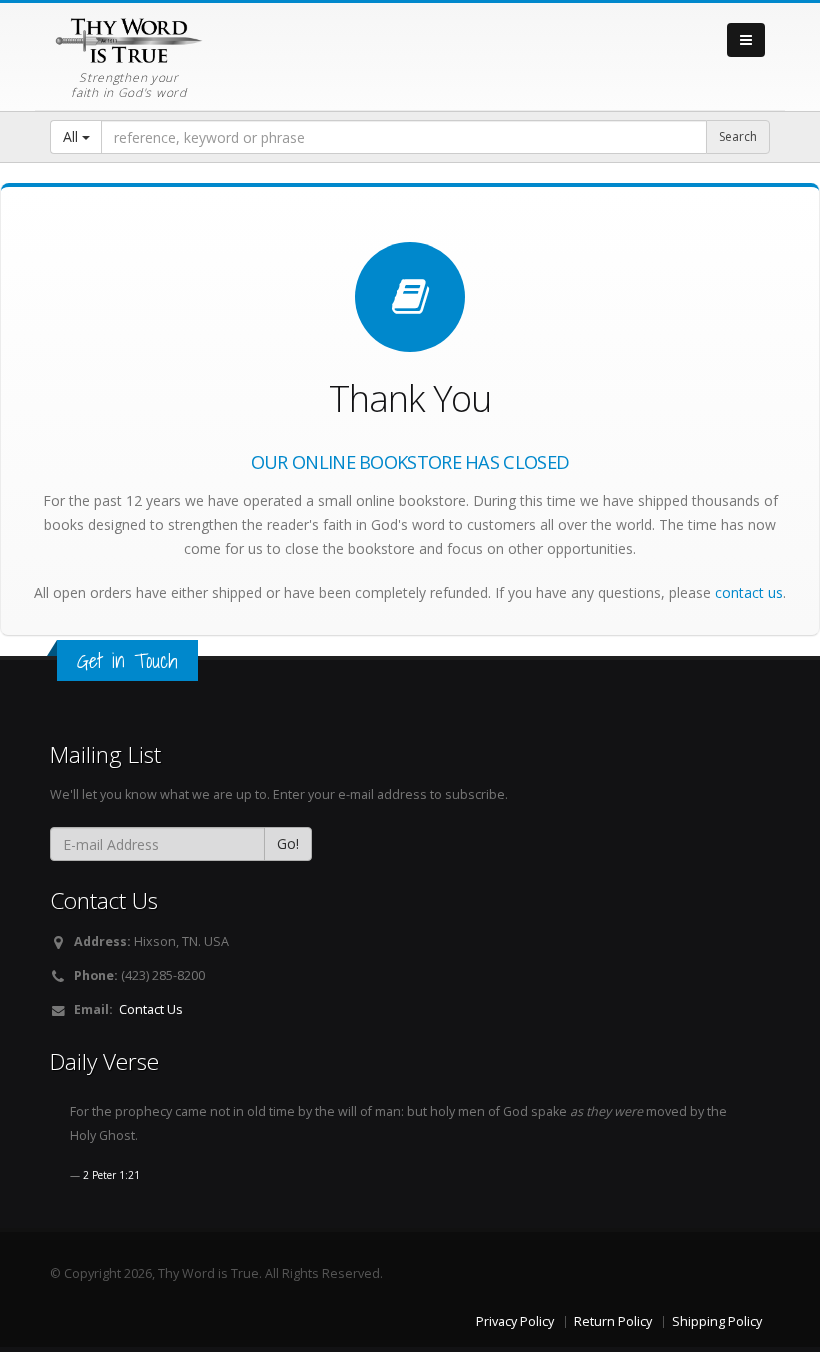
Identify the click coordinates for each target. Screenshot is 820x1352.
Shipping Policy (717, 1321)
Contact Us (151, 1009)
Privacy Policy (515, 1321)
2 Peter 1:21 (111, 1175)
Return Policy (613, 1321)
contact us (749, 592)
